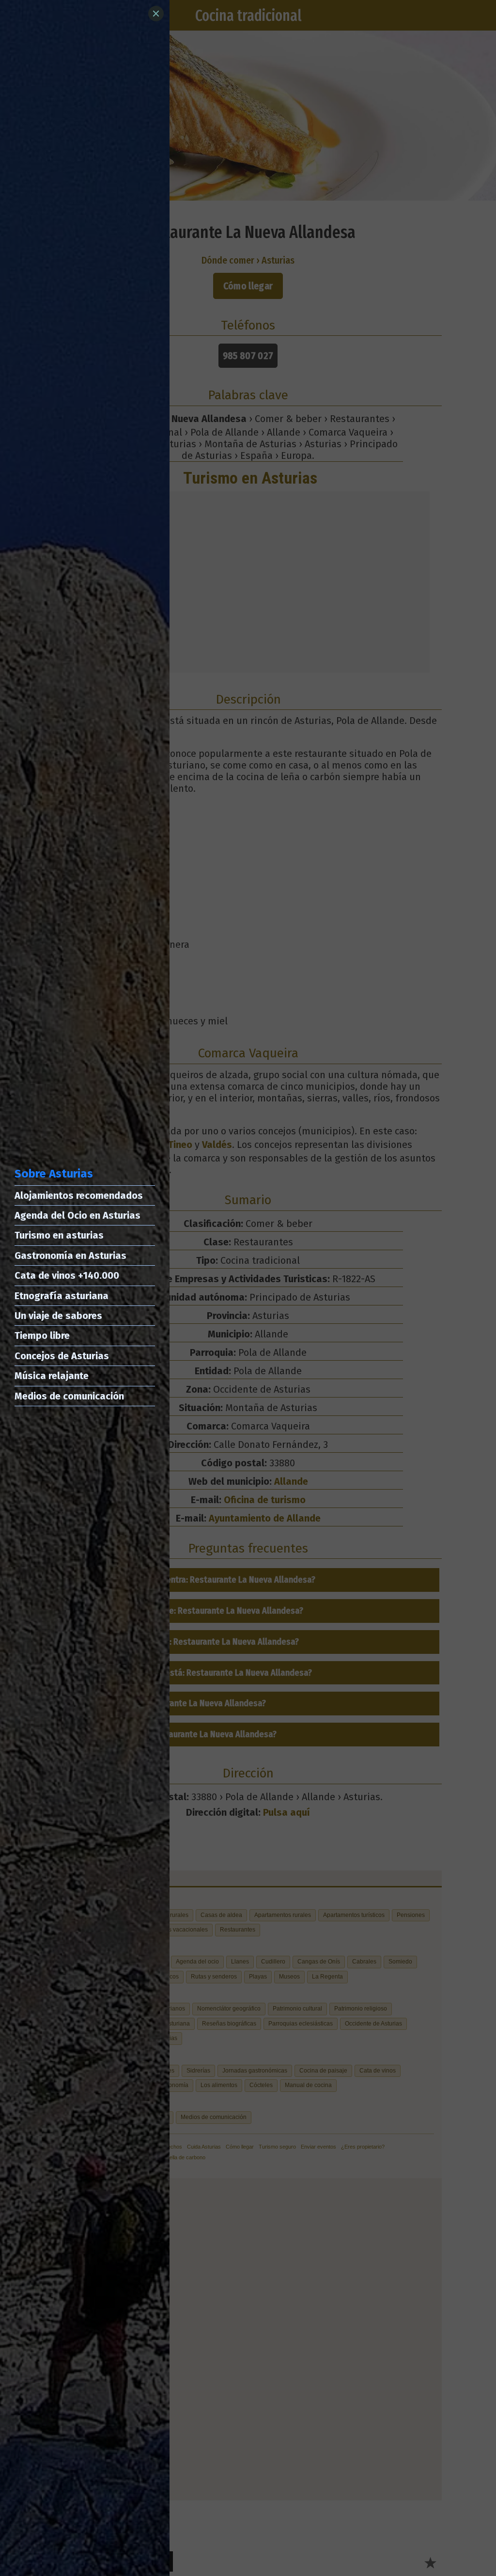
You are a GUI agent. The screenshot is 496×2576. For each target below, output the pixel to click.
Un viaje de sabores (58, 1316)
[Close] (156, 14)
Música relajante (52, 1376)
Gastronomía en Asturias (70, 1256)
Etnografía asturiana (62, 1296)
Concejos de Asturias (62, 1356)
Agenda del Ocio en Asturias (77, 1215)
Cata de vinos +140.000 (67, 1275)
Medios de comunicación (69, 1396)
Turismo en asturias (59, 1235)
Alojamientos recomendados (79, 1195)
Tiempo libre (42, 1335)
